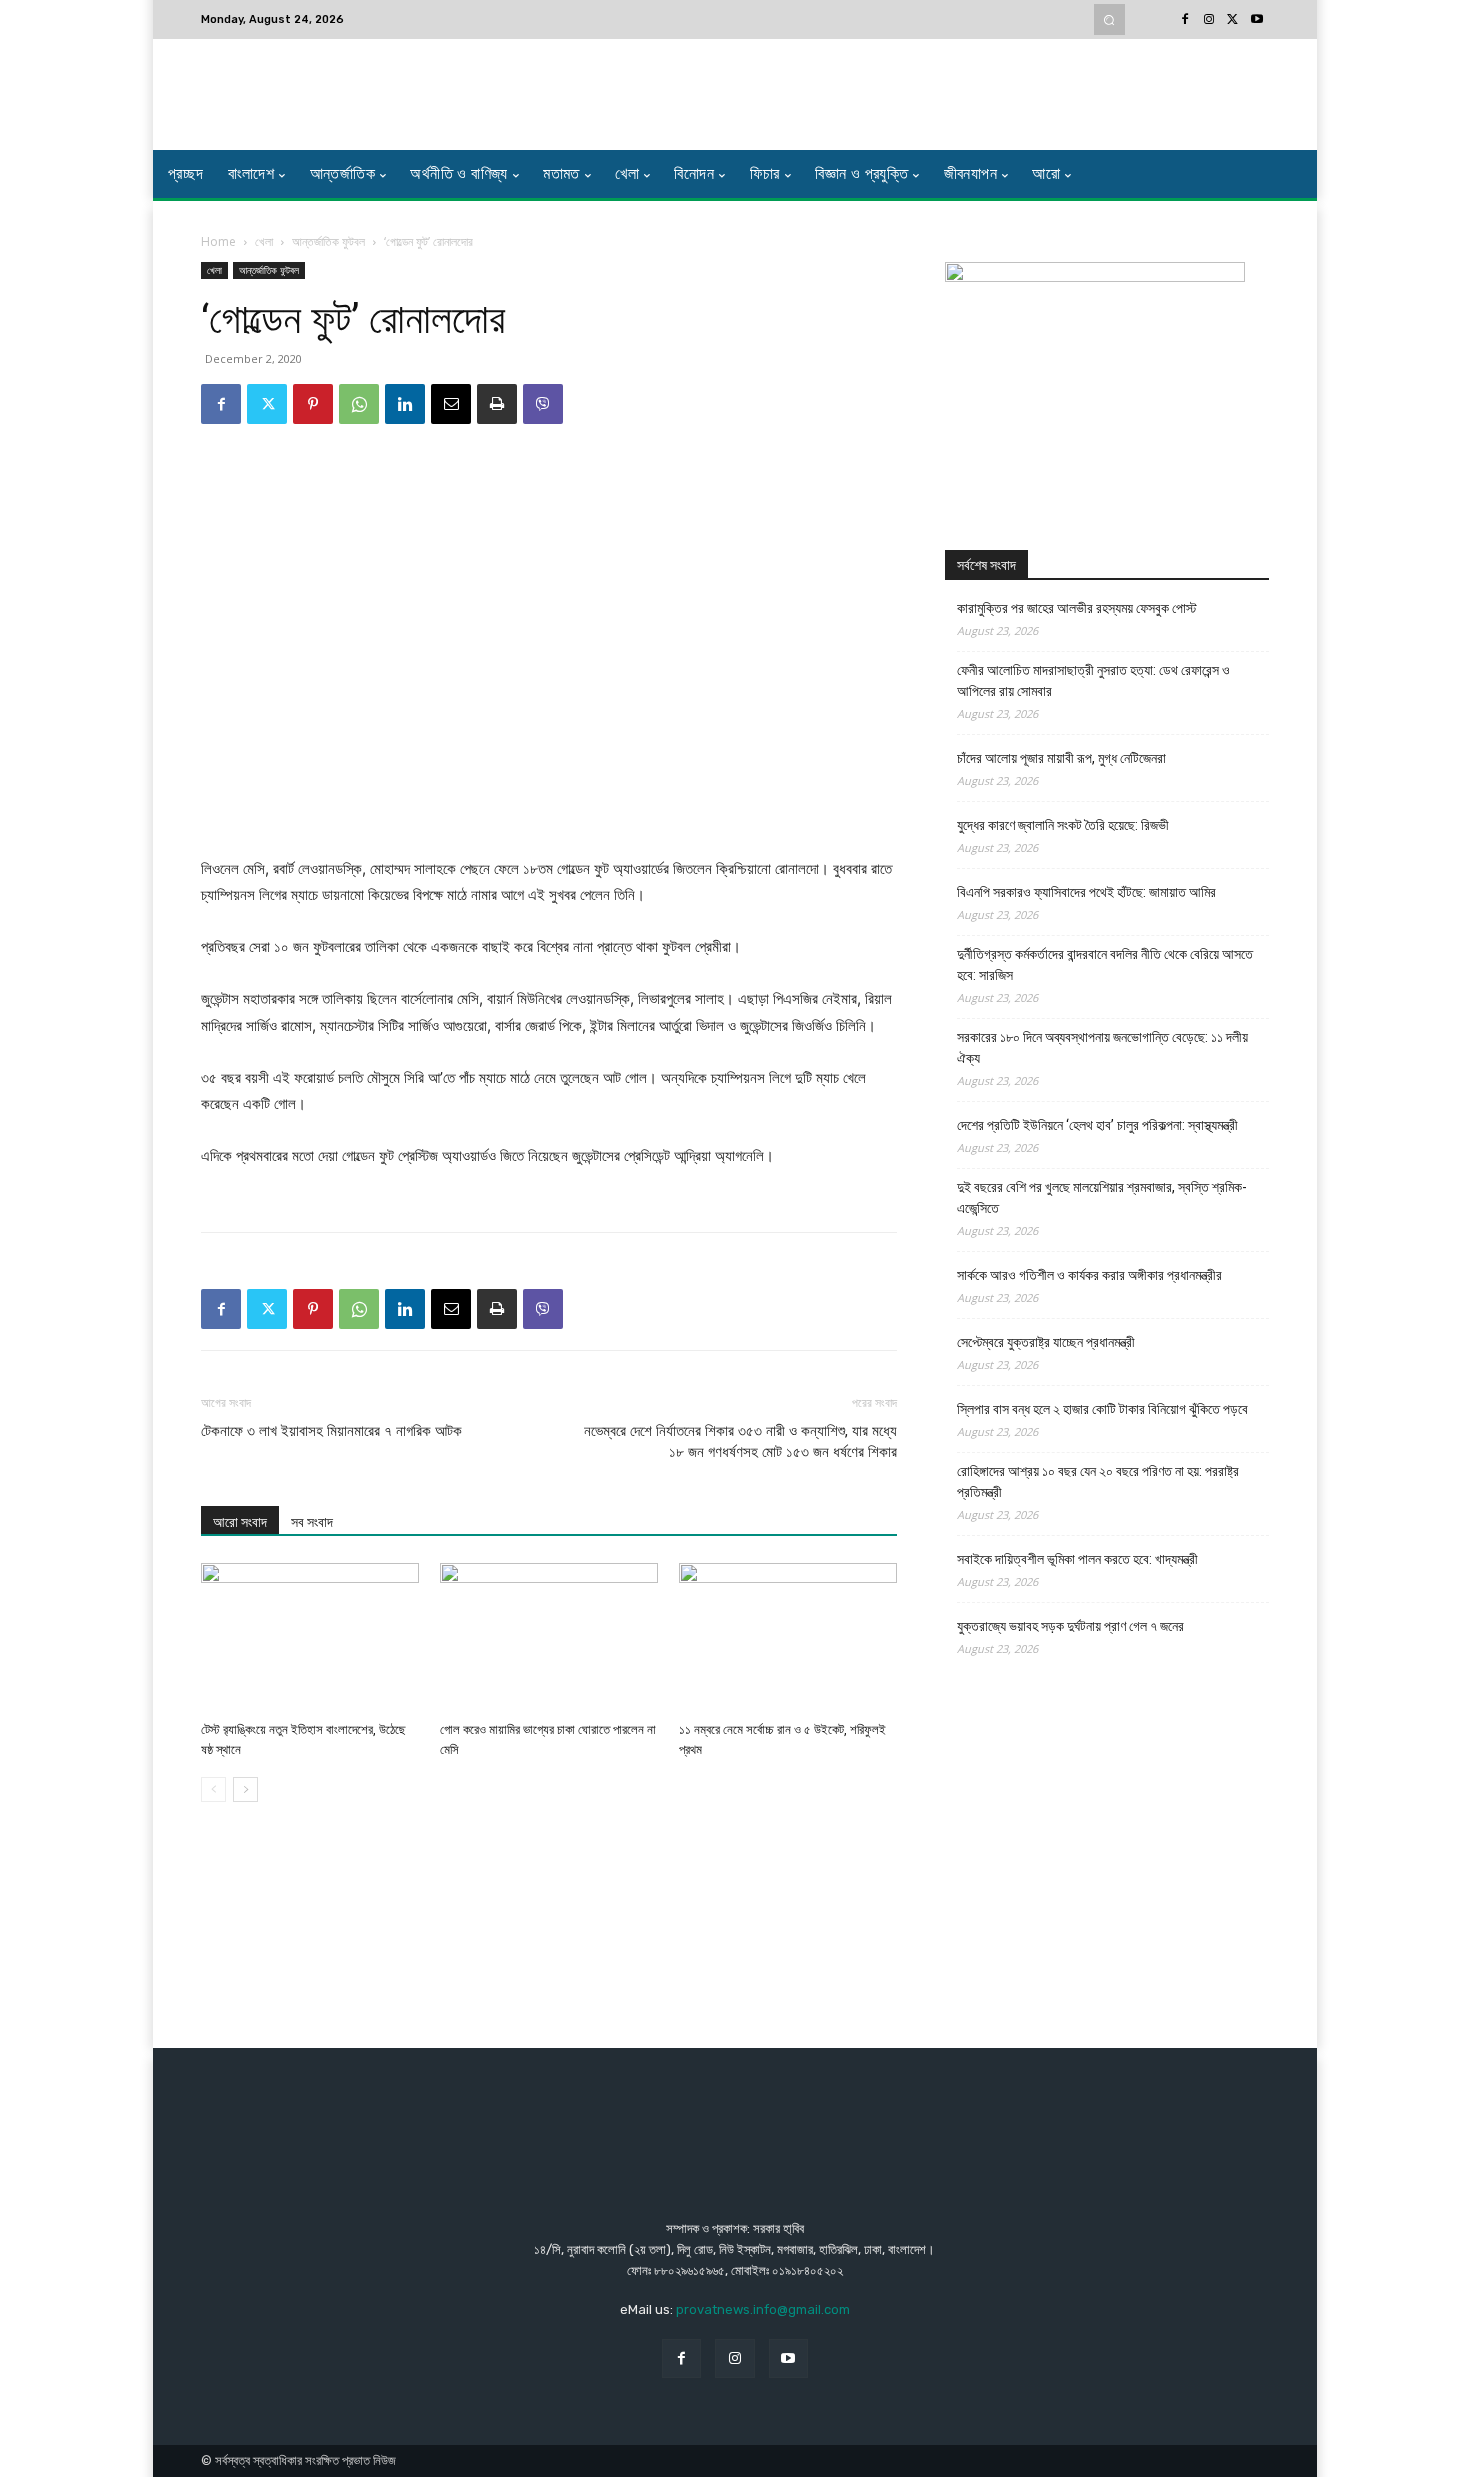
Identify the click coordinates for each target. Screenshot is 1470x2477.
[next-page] (245, 1789)
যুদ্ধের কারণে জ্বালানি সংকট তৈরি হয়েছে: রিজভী (1063, 825)
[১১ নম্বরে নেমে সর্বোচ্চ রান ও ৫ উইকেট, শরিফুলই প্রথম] (788, 1638)
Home (218, 241)
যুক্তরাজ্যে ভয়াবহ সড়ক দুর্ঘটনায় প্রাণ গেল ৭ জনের (1070, 1626)
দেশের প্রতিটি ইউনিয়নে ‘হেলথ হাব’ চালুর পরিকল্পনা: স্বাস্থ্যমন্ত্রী (1097, 1125)
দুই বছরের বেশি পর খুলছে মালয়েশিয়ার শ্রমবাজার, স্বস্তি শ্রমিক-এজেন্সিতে (1102, 1197)
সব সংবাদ (312, 1522)
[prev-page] (213, 1789)
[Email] (451, 404)
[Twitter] (1233, 20)
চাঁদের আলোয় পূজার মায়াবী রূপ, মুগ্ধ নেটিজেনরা (1061, 758)
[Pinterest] (313, 404)
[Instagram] (1209, 20)
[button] (1109, 19)
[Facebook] (1185, 20)
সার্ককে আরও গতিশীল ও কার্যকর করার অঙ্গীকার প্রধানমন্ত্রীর (1089, 1275)
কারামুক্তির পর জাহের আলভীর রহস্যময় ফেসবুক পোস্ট (1077, 608)
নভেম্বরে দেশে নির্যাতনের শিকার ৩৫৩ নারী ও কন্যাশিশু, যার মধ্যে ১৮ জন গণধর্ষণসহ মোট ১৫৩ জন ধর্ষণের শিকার (740, 1441)
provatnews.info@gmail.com (763, 2309)
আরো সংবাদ (240, 1522)
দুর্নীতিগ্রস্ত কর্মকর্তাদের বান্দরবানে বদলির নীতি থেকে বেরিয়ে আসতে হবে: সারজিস (1105, 964)
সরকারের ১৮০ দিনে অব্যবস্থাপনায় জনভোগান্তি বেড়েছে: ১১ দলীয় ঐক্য (1102, 1047)
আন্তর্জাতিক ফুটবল (328, 241)
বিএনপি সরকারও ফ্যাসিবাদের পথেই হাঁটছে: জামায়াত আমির (1086, 892)
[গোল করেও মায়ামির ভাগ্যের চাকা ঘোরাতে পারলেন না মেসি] (549, 1638)
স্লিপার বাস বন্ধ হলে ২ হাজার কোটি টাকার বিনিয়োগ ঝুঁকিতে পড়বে (1102, 1409)
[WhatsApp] (359, 404)
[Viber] (543, 404)
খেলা (264, 241)
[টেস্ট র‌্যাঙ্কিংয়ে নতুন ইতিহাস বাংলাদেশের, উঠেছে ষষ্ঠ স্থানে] (310, 1638)
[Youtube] (1257, 20)
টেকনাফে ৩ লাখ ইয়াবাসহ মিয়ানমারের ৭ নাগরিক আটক (331, 1431)
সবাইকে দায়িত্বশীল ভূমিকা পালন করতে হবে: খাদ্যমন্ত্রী (1077, 1559)
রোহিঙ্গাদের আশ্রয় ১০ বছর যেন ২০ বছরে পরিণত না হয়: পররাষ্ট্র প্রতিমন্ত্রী (1098, 1481)
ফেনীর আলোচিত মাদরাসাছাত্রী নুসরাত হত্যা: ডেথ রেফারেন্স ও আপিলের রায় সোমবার (1093, 680)
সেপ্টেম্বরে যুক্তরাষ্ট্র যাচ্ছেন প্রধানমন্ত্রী (1046, 1342)
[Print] (497, 404)
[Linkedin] (405, 404)
